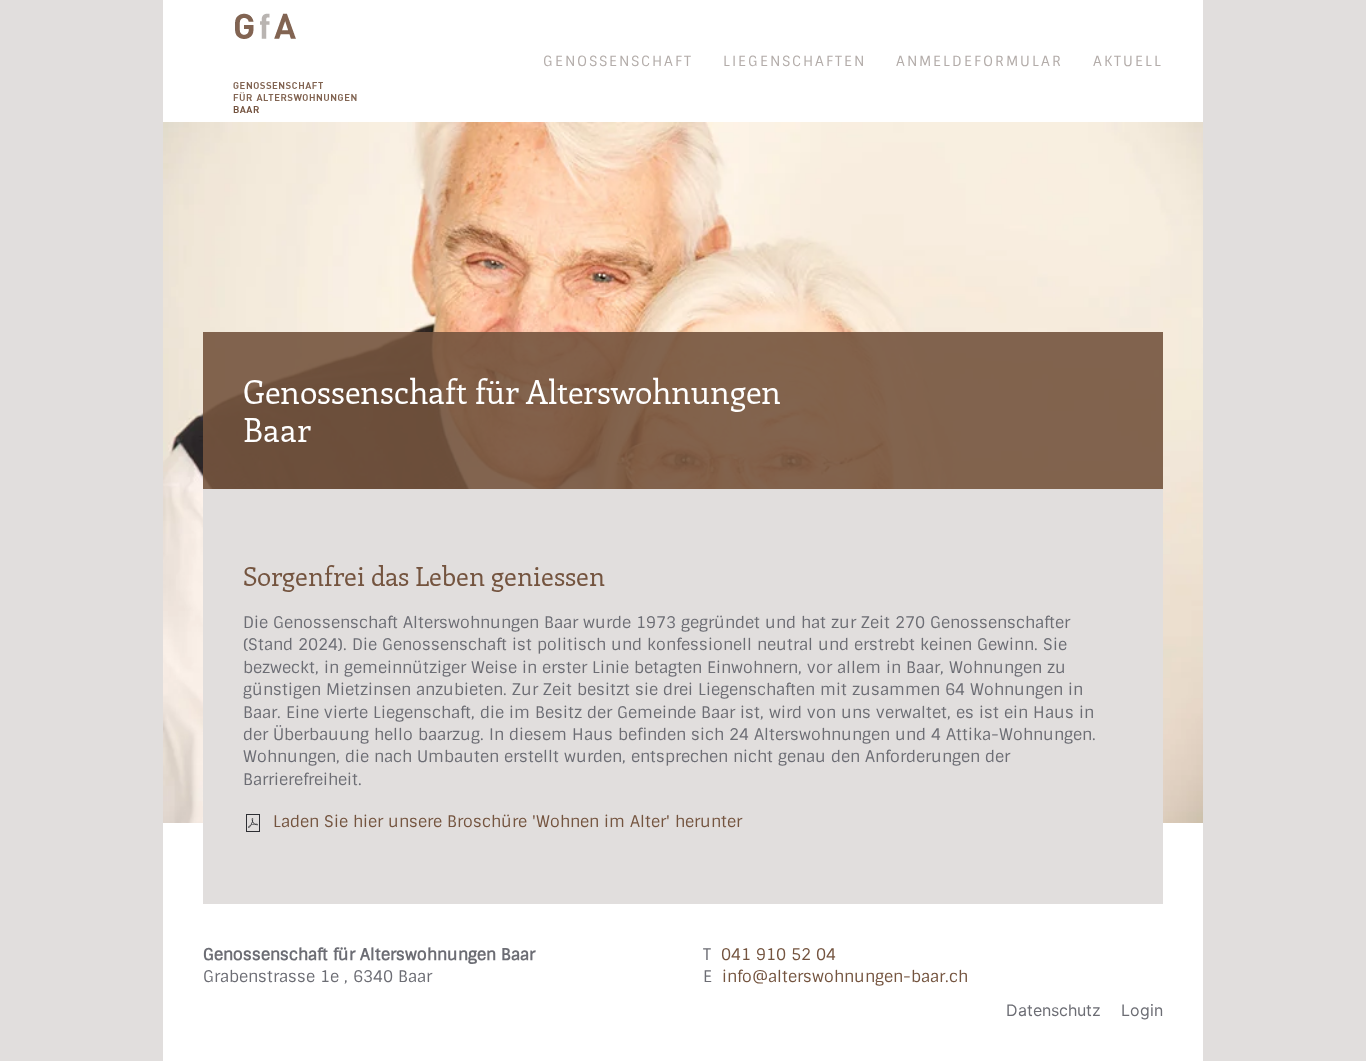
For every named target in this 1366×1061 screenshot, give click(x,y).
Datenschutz (1053, 1010)
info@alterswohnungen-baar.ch (845, 976)
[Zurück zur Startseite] (280, 61)
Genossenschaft (618, 61)
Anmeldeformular (979, 61)
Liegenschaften (794, 61)
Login (1142, 1010)
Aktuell (1128, 61)
